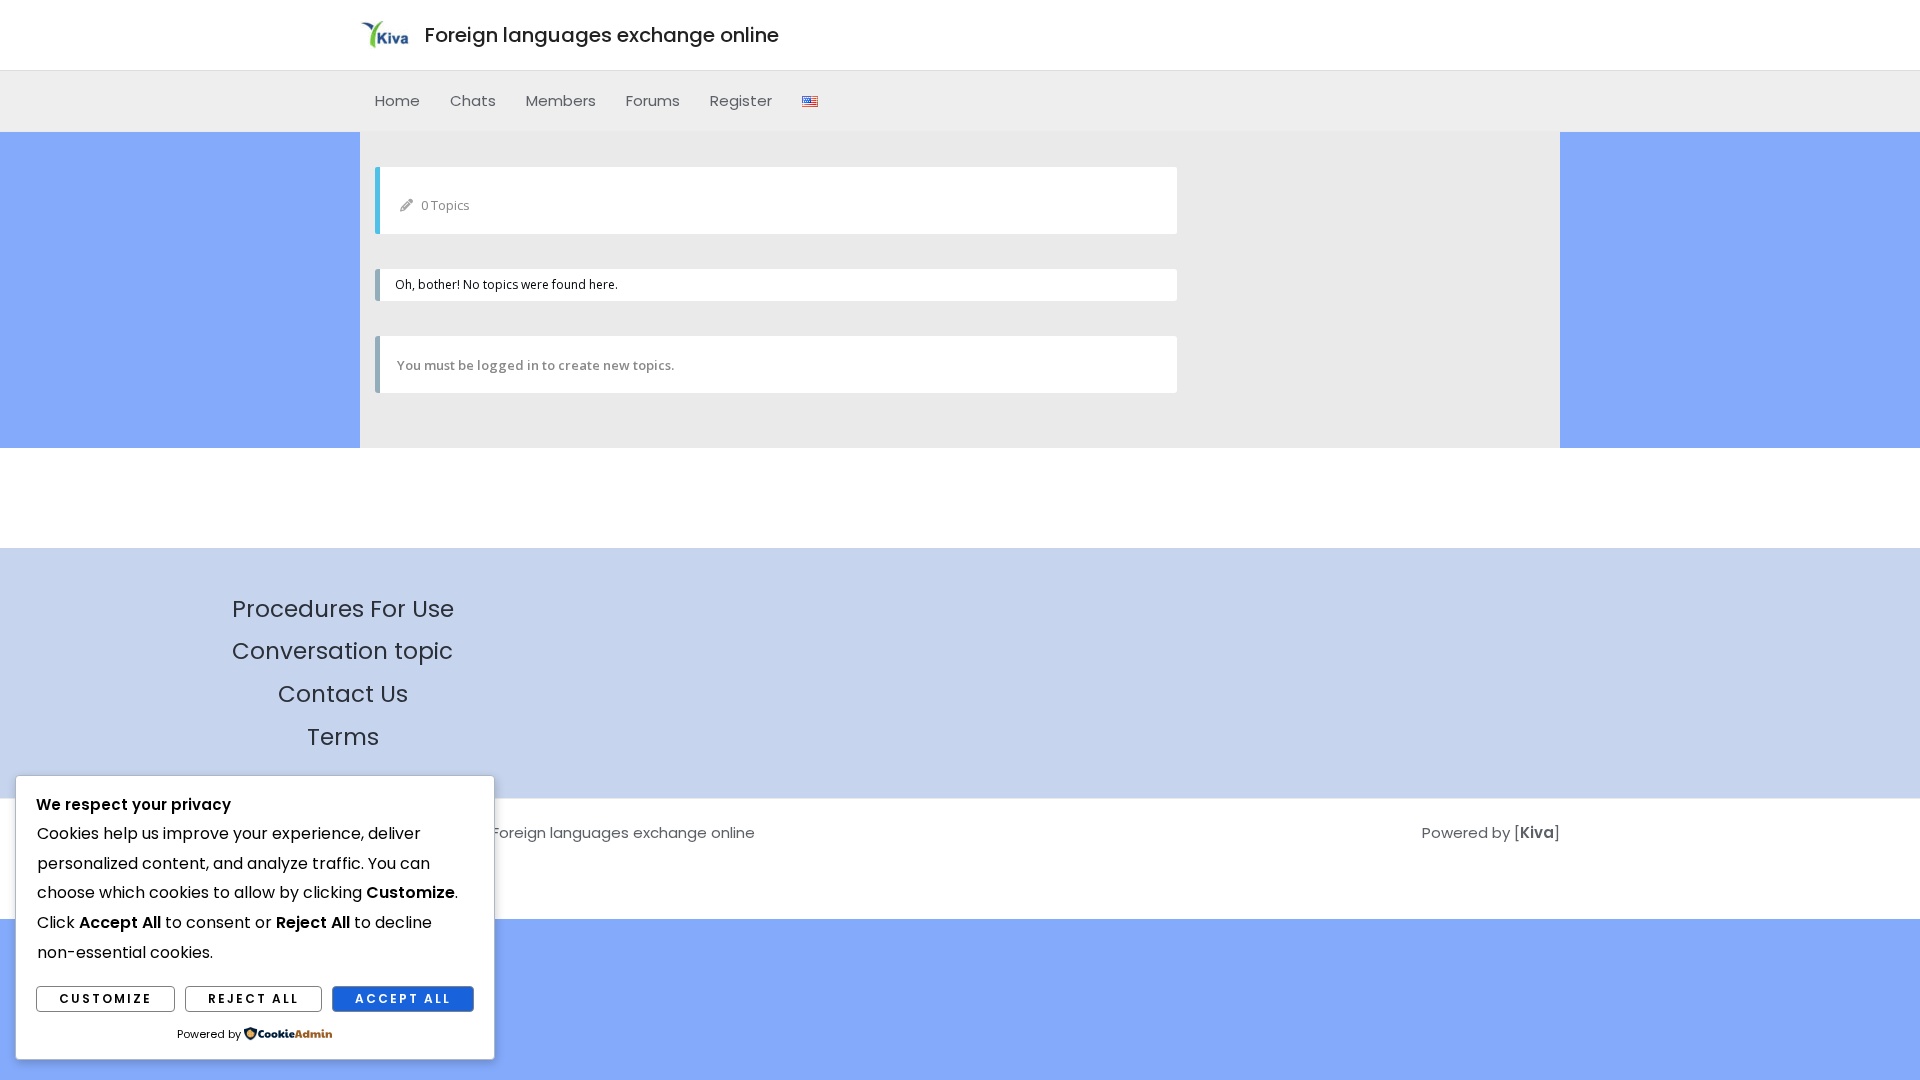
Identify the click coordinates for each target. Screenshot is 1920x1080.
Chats (473, 100)
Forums (653, 100)
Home (397, 100)
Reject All (253, 998)
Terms (343, 737)
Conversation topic (342, 651)
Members (561, 100)
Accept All (403, 998)
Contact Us (343, 694)
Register (741, 100)
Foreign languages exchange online (602, 35)
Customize (105, 998)
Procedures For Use (343, 609)
